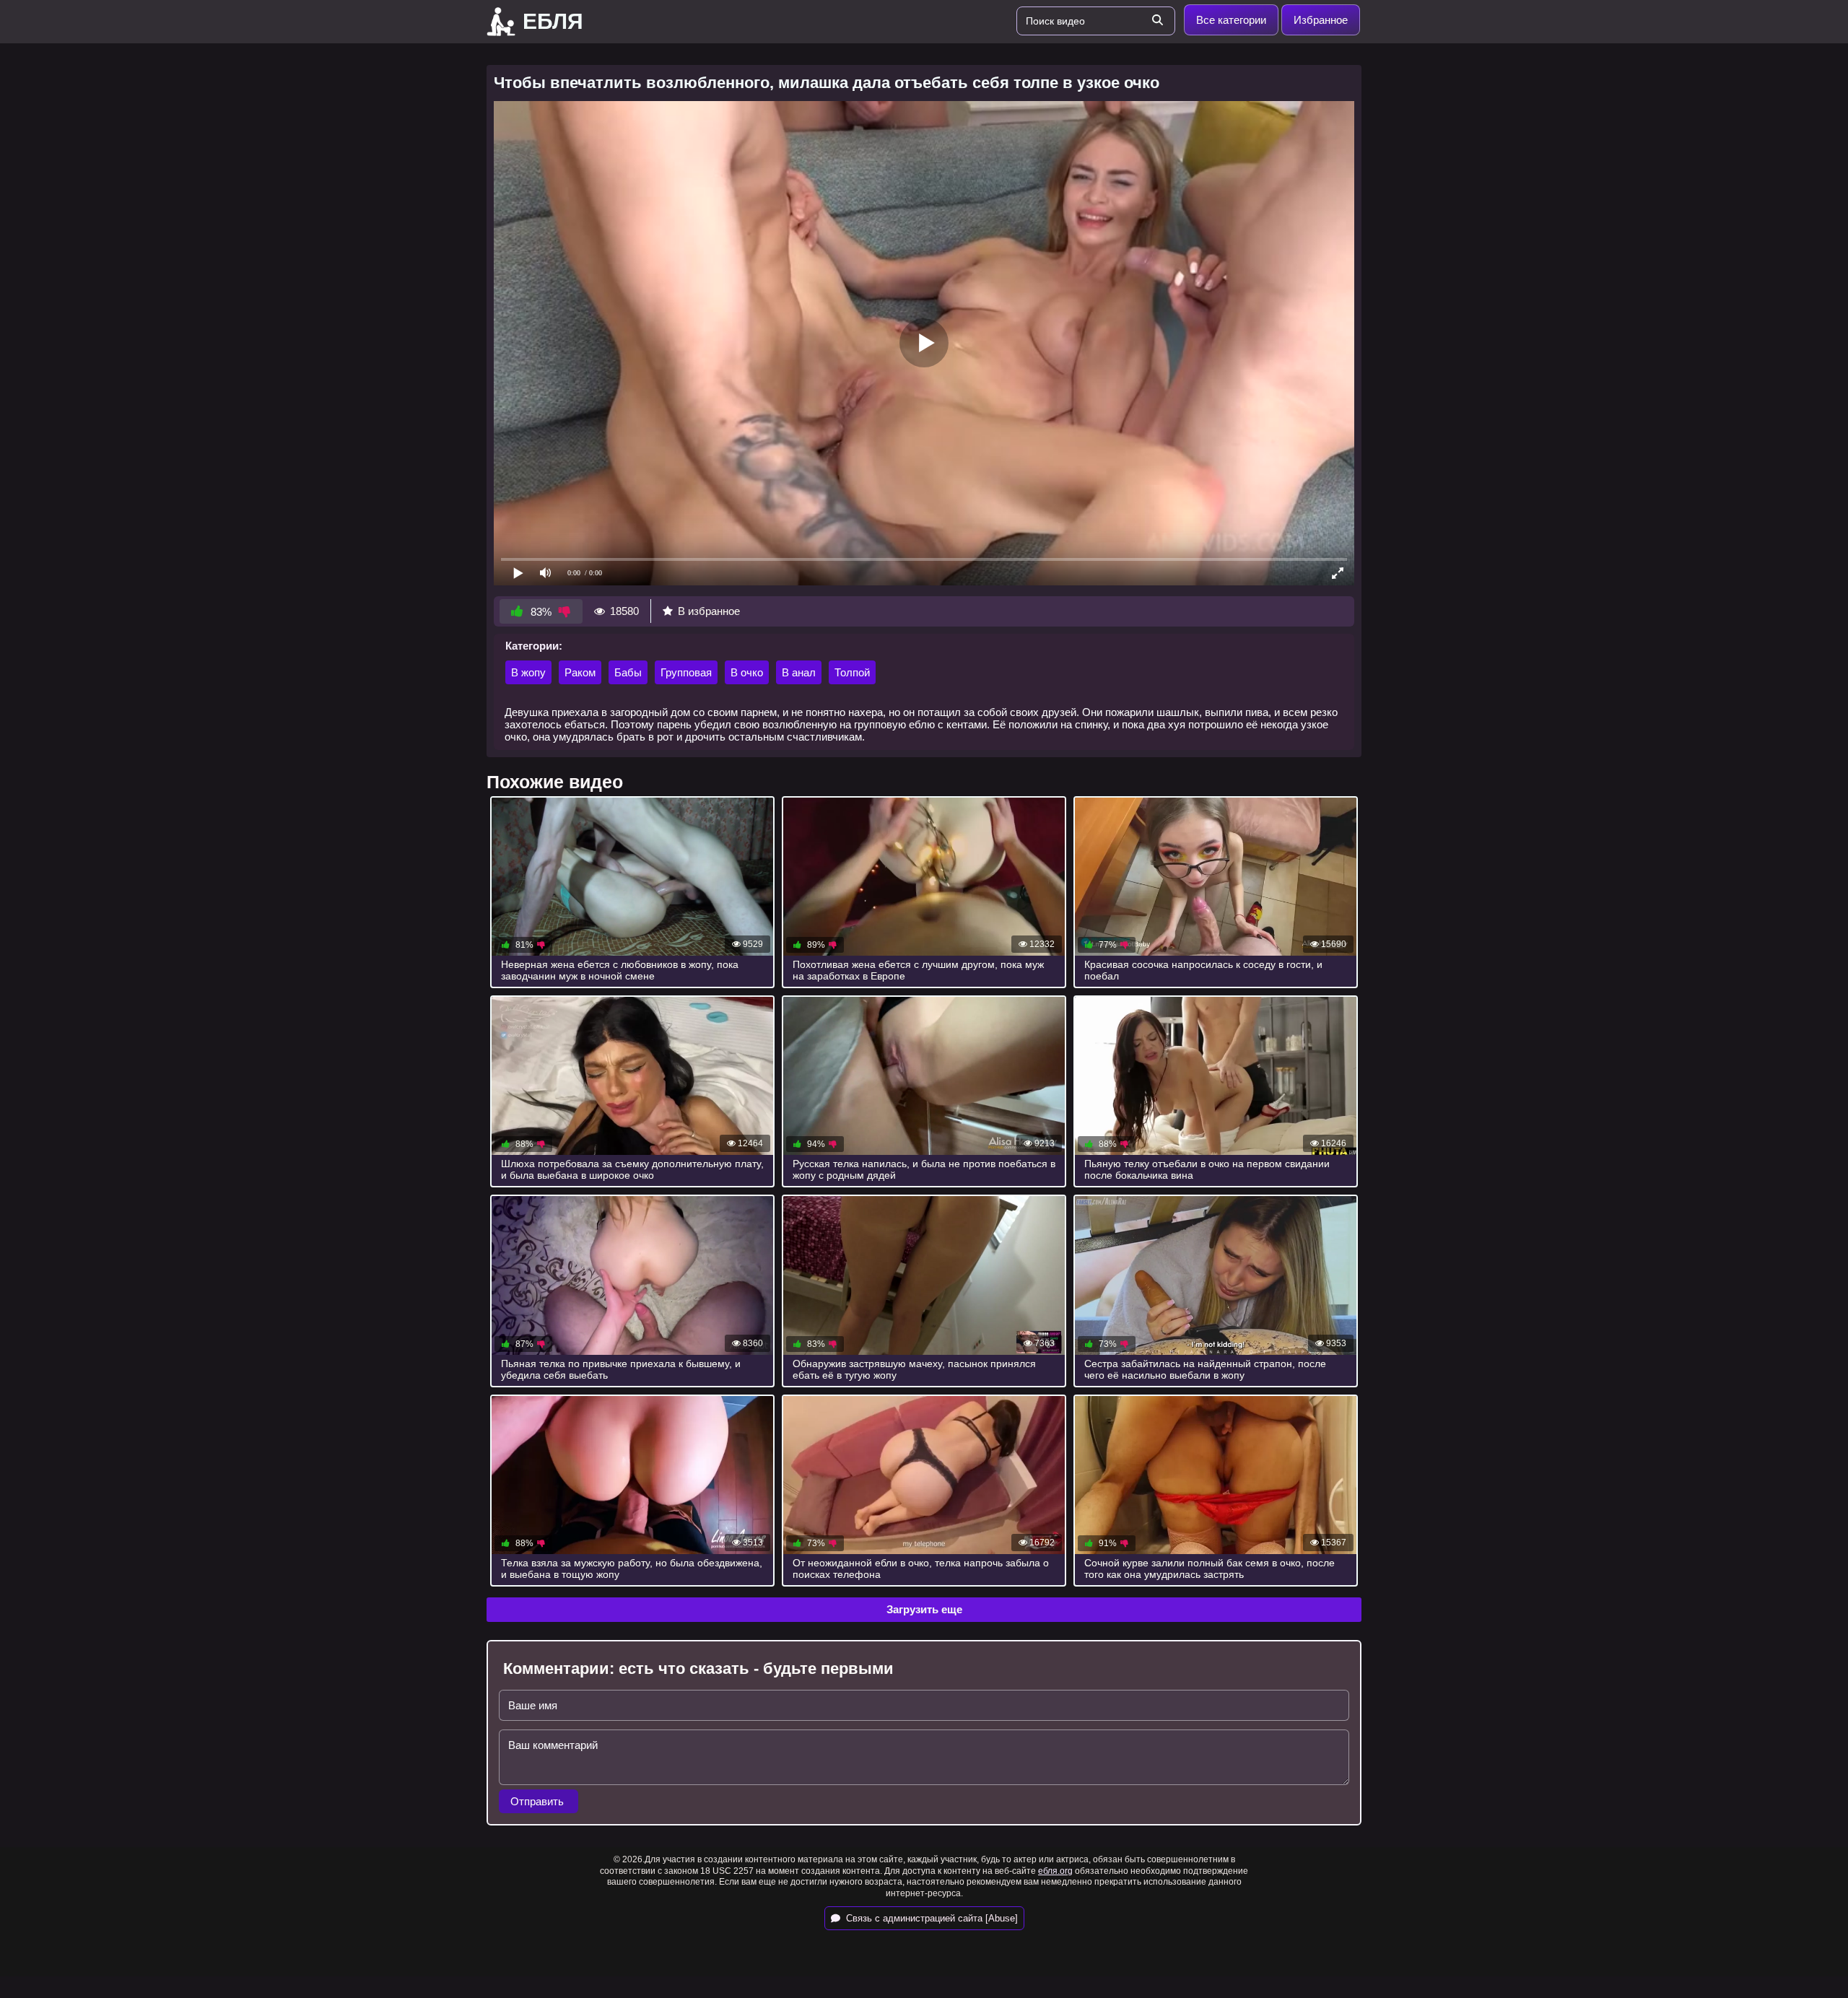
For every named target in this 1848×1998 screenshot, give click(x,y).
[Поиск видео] (1157, 21)
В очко (747, 672)
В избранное (709, 611)
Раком (580, 672)
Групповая (686, 672)
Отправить (539, 1801)
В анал (799, 672)
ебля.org (1055, 1871)
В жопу (528, 672)
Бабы (628, 672)
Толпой (852, 672)
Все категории (1231, 20)
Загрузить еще (924, 1609)
